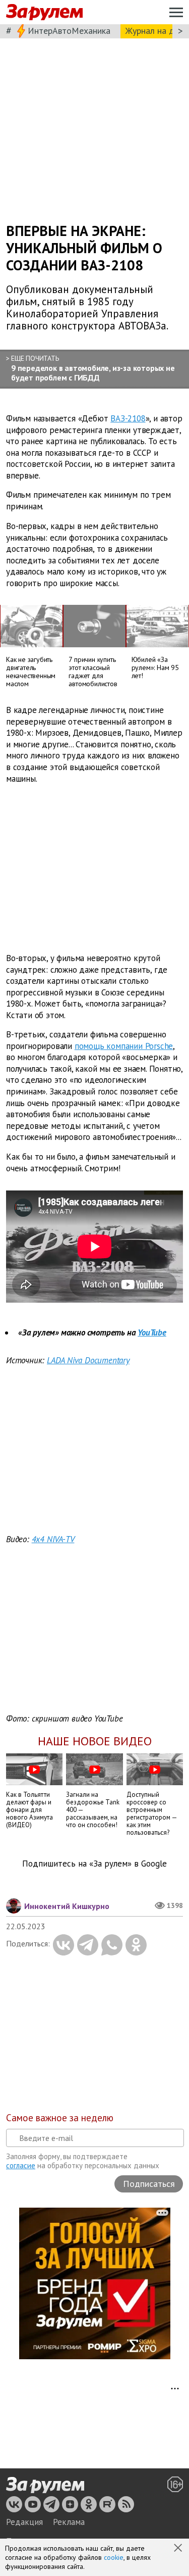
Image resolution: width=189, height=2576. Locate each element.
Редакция (24, 2522)
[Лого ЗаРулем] (44, 12)
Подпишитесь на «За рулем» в (94, 1864)
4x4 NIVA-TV (53, 1539)
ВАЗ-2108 (128, 418)
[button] (179, 2549)
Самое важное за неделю (60, 2118)
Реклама (69, 2522)
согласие (21, 2165)
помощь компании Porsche (124, 1046)
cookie (114, 2557)
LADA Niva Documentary (88, 1360)
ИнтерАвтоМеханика (69, 31)
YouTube (152, 1332)
